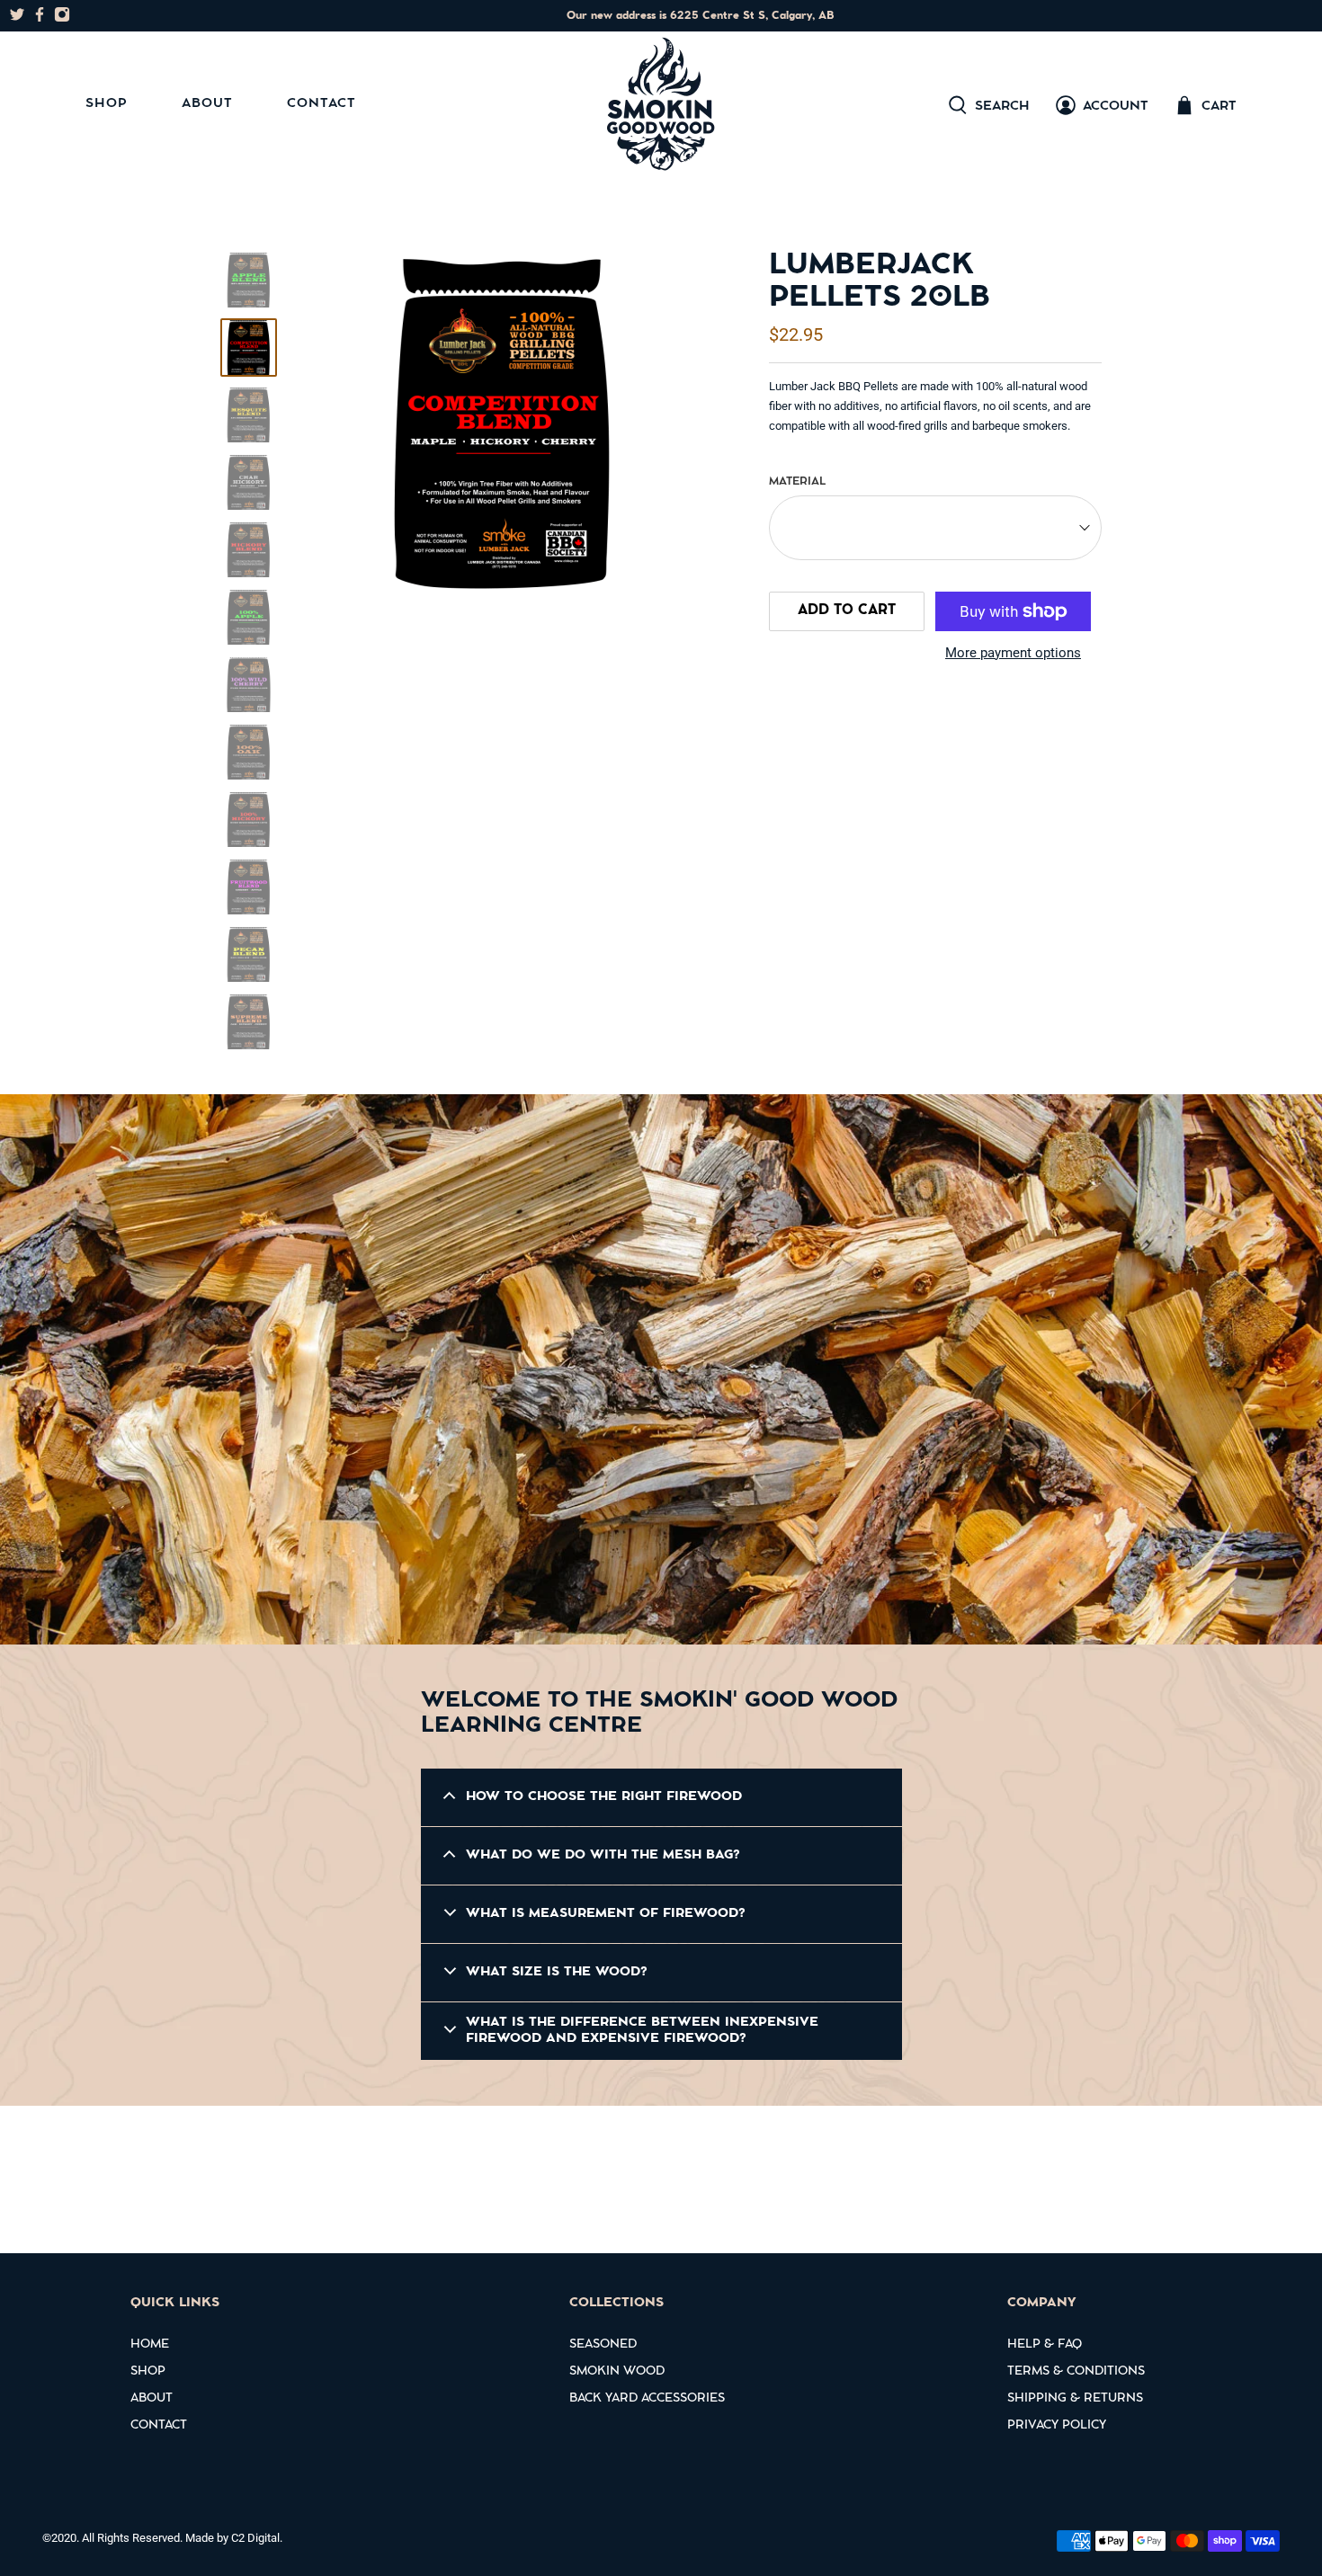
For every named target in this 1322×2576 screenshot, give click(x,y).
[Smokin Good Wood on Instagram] (62, 18)
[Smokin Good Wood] (661, 105)
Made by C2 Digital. (234, 2538)
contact (159, 2426)
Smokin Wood (617, 2372)
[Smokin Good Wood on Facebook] (40, 18)
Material (797, 482)
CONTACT (322, 104)
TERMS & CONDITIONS (1076, 2372)
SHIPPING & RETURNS (1075, 2399)
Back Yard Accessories (647, 2399)
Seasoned (603, 2345)
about (152, 2399)
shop (148, 2372)
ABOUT (207, 104)
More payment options (1013, 653)
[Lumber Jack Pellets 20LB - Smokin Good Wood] (503, 424)
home (150, 2345)
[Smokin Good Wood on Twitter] (17, 18)
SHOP (107, 104)
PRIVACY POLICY (1057, 2426)
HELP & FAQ (1045, 2345)
